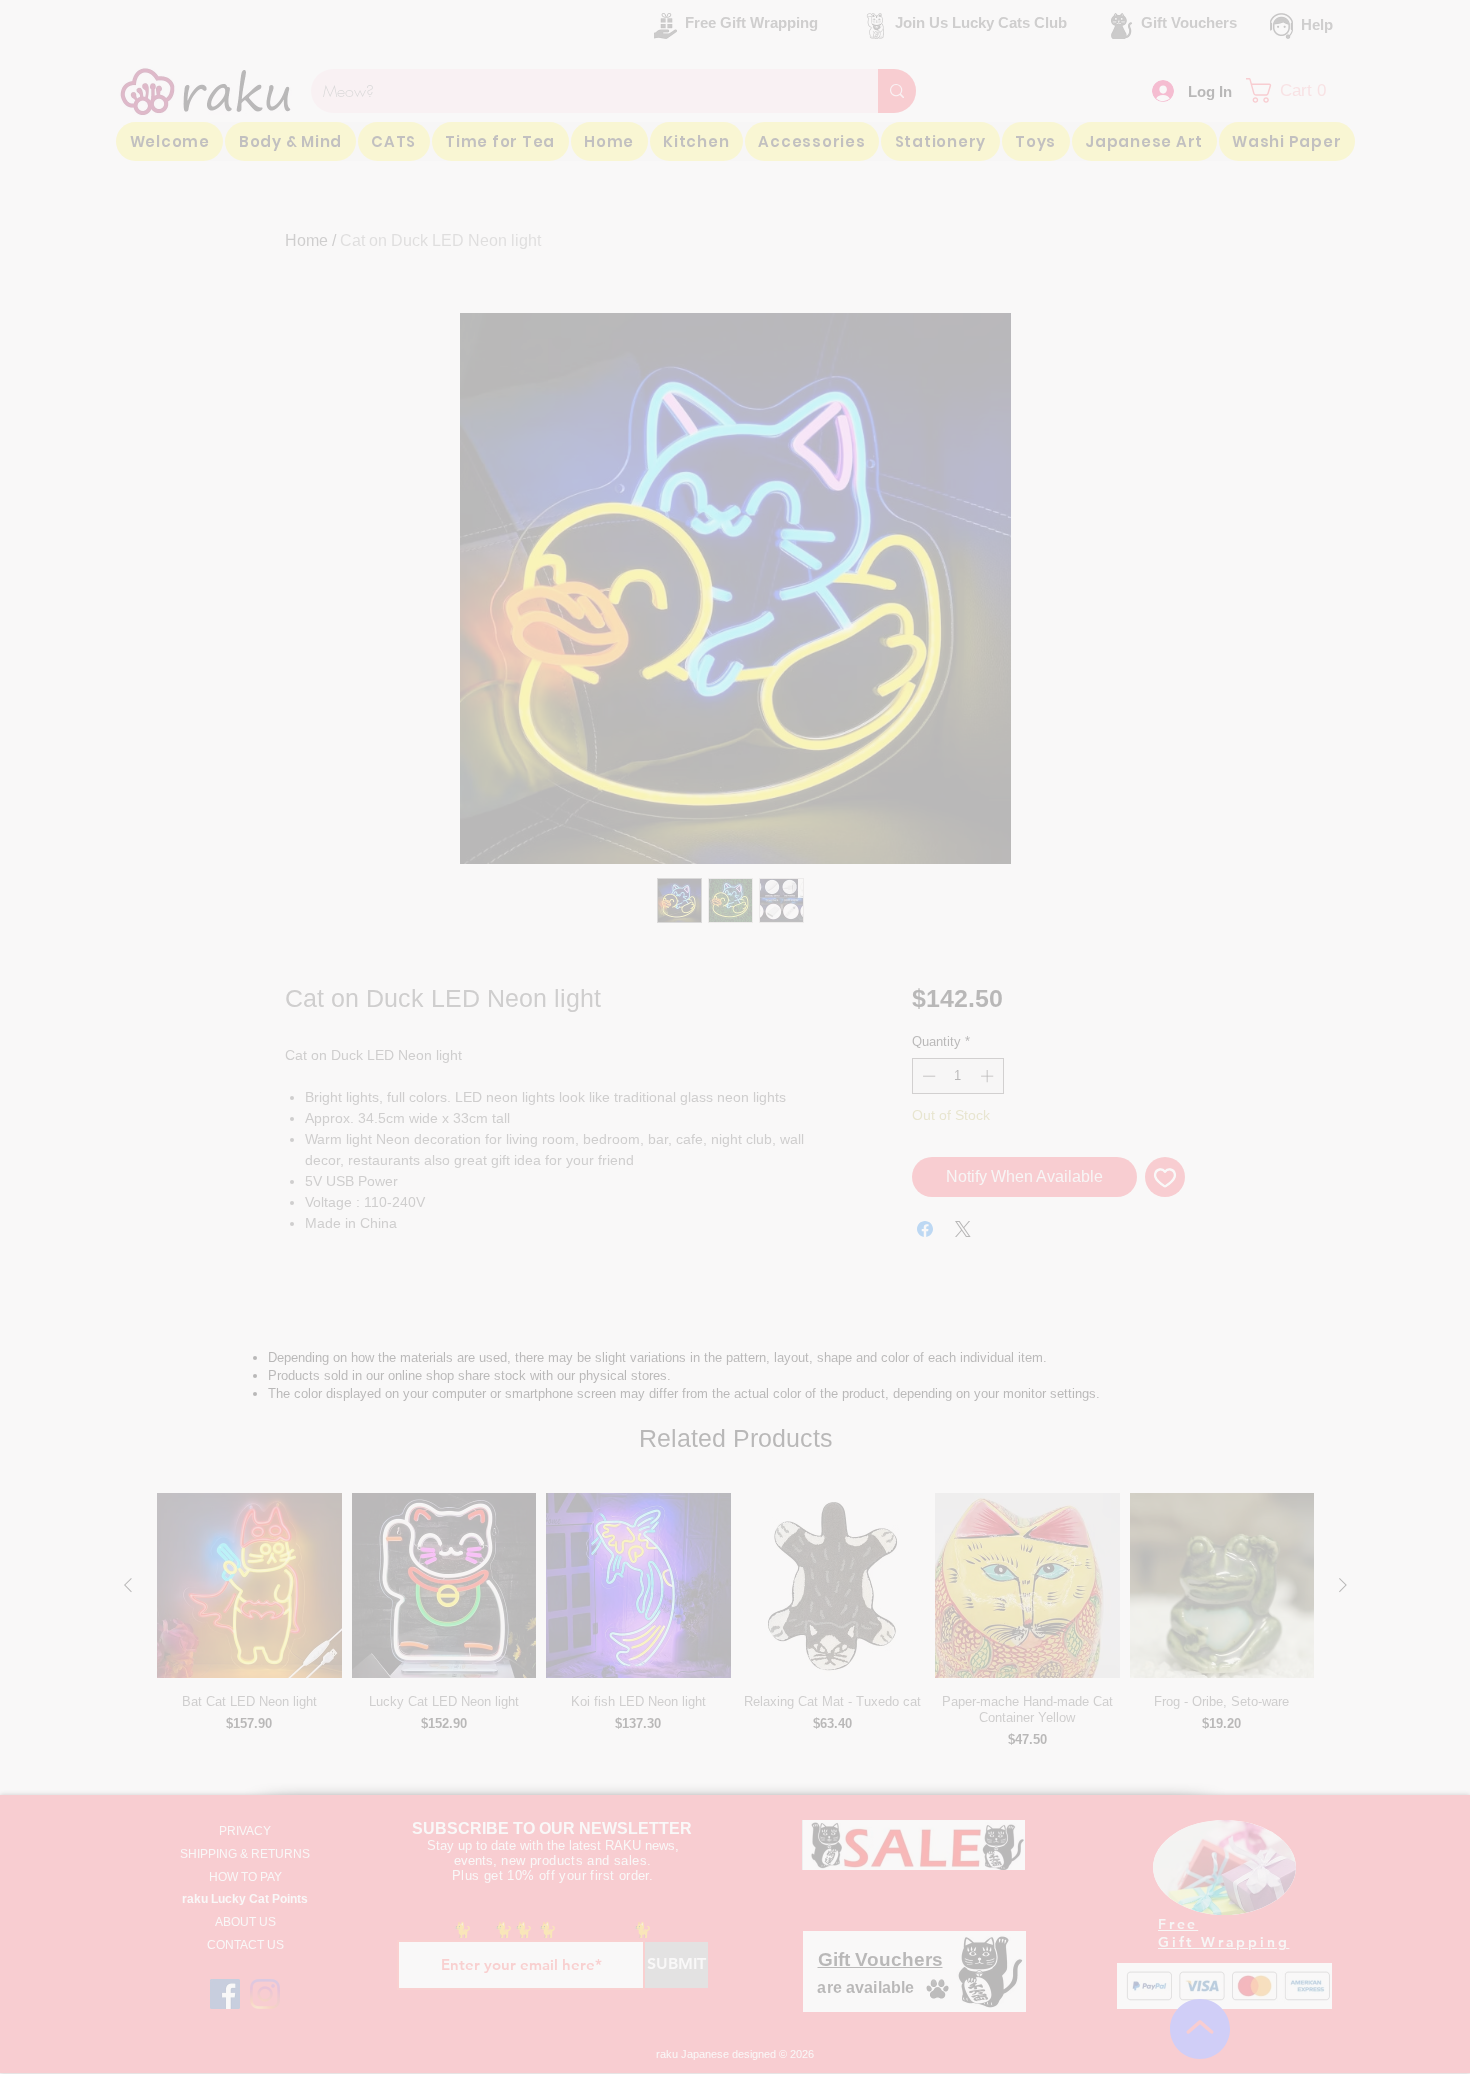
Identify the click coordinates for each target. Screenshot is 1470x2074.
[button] (1118, 94)
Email (467, 242)
